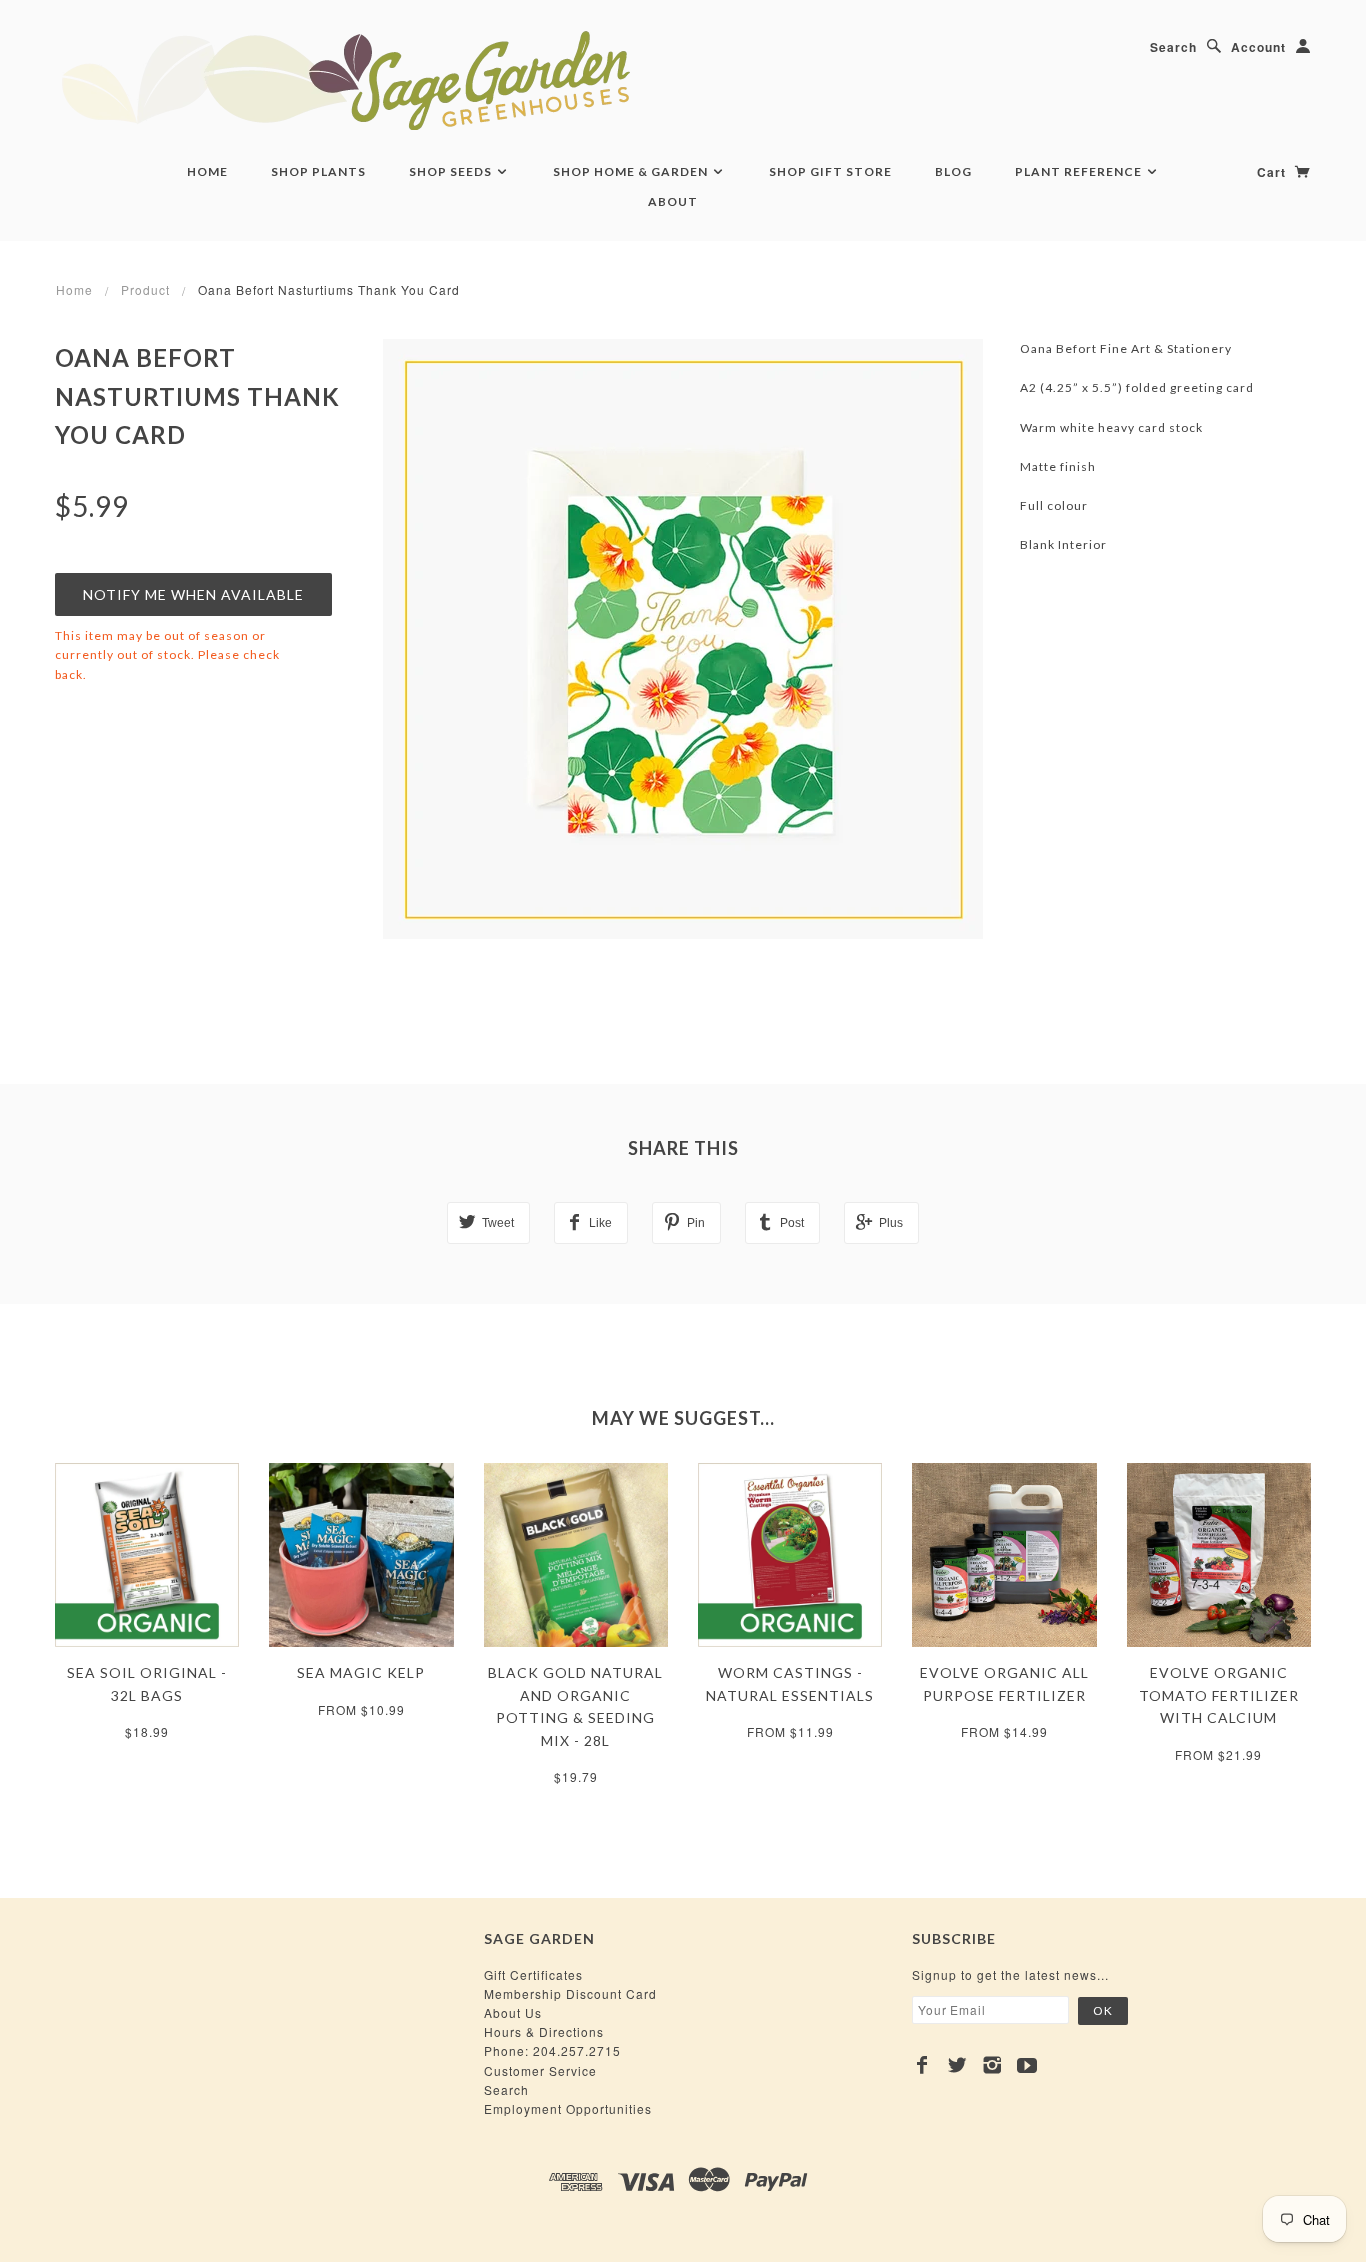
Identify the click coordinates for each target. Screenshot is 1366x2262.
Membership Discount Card (570, 1993)
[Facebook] (922, 2065)
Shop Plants (318, 171)
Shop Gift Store (830, 171)
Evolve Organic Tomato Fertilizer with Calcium (1219, 1695)
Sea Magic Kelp (361, 1672)
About (673, 201)
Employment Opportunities (568, 2108)
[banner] (455, 80)
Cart (1273, 172)
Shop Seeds (452, 171)
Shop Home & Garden (632, 171)
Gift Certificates (533, 1974)
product (145, 289)
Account (1258, 47)
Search (1173, 47)
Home (207, 171)
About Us (513, 2012)
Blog (953, 171)
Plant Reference (1080, 171)
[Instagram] (992, 2065)
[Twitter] (957, 2065)
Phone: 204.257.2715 (552, 2050)
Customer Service (540, 2070)
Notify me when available (193, 594)
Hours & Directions (544, 2031)
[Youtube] (1027, 2065)
